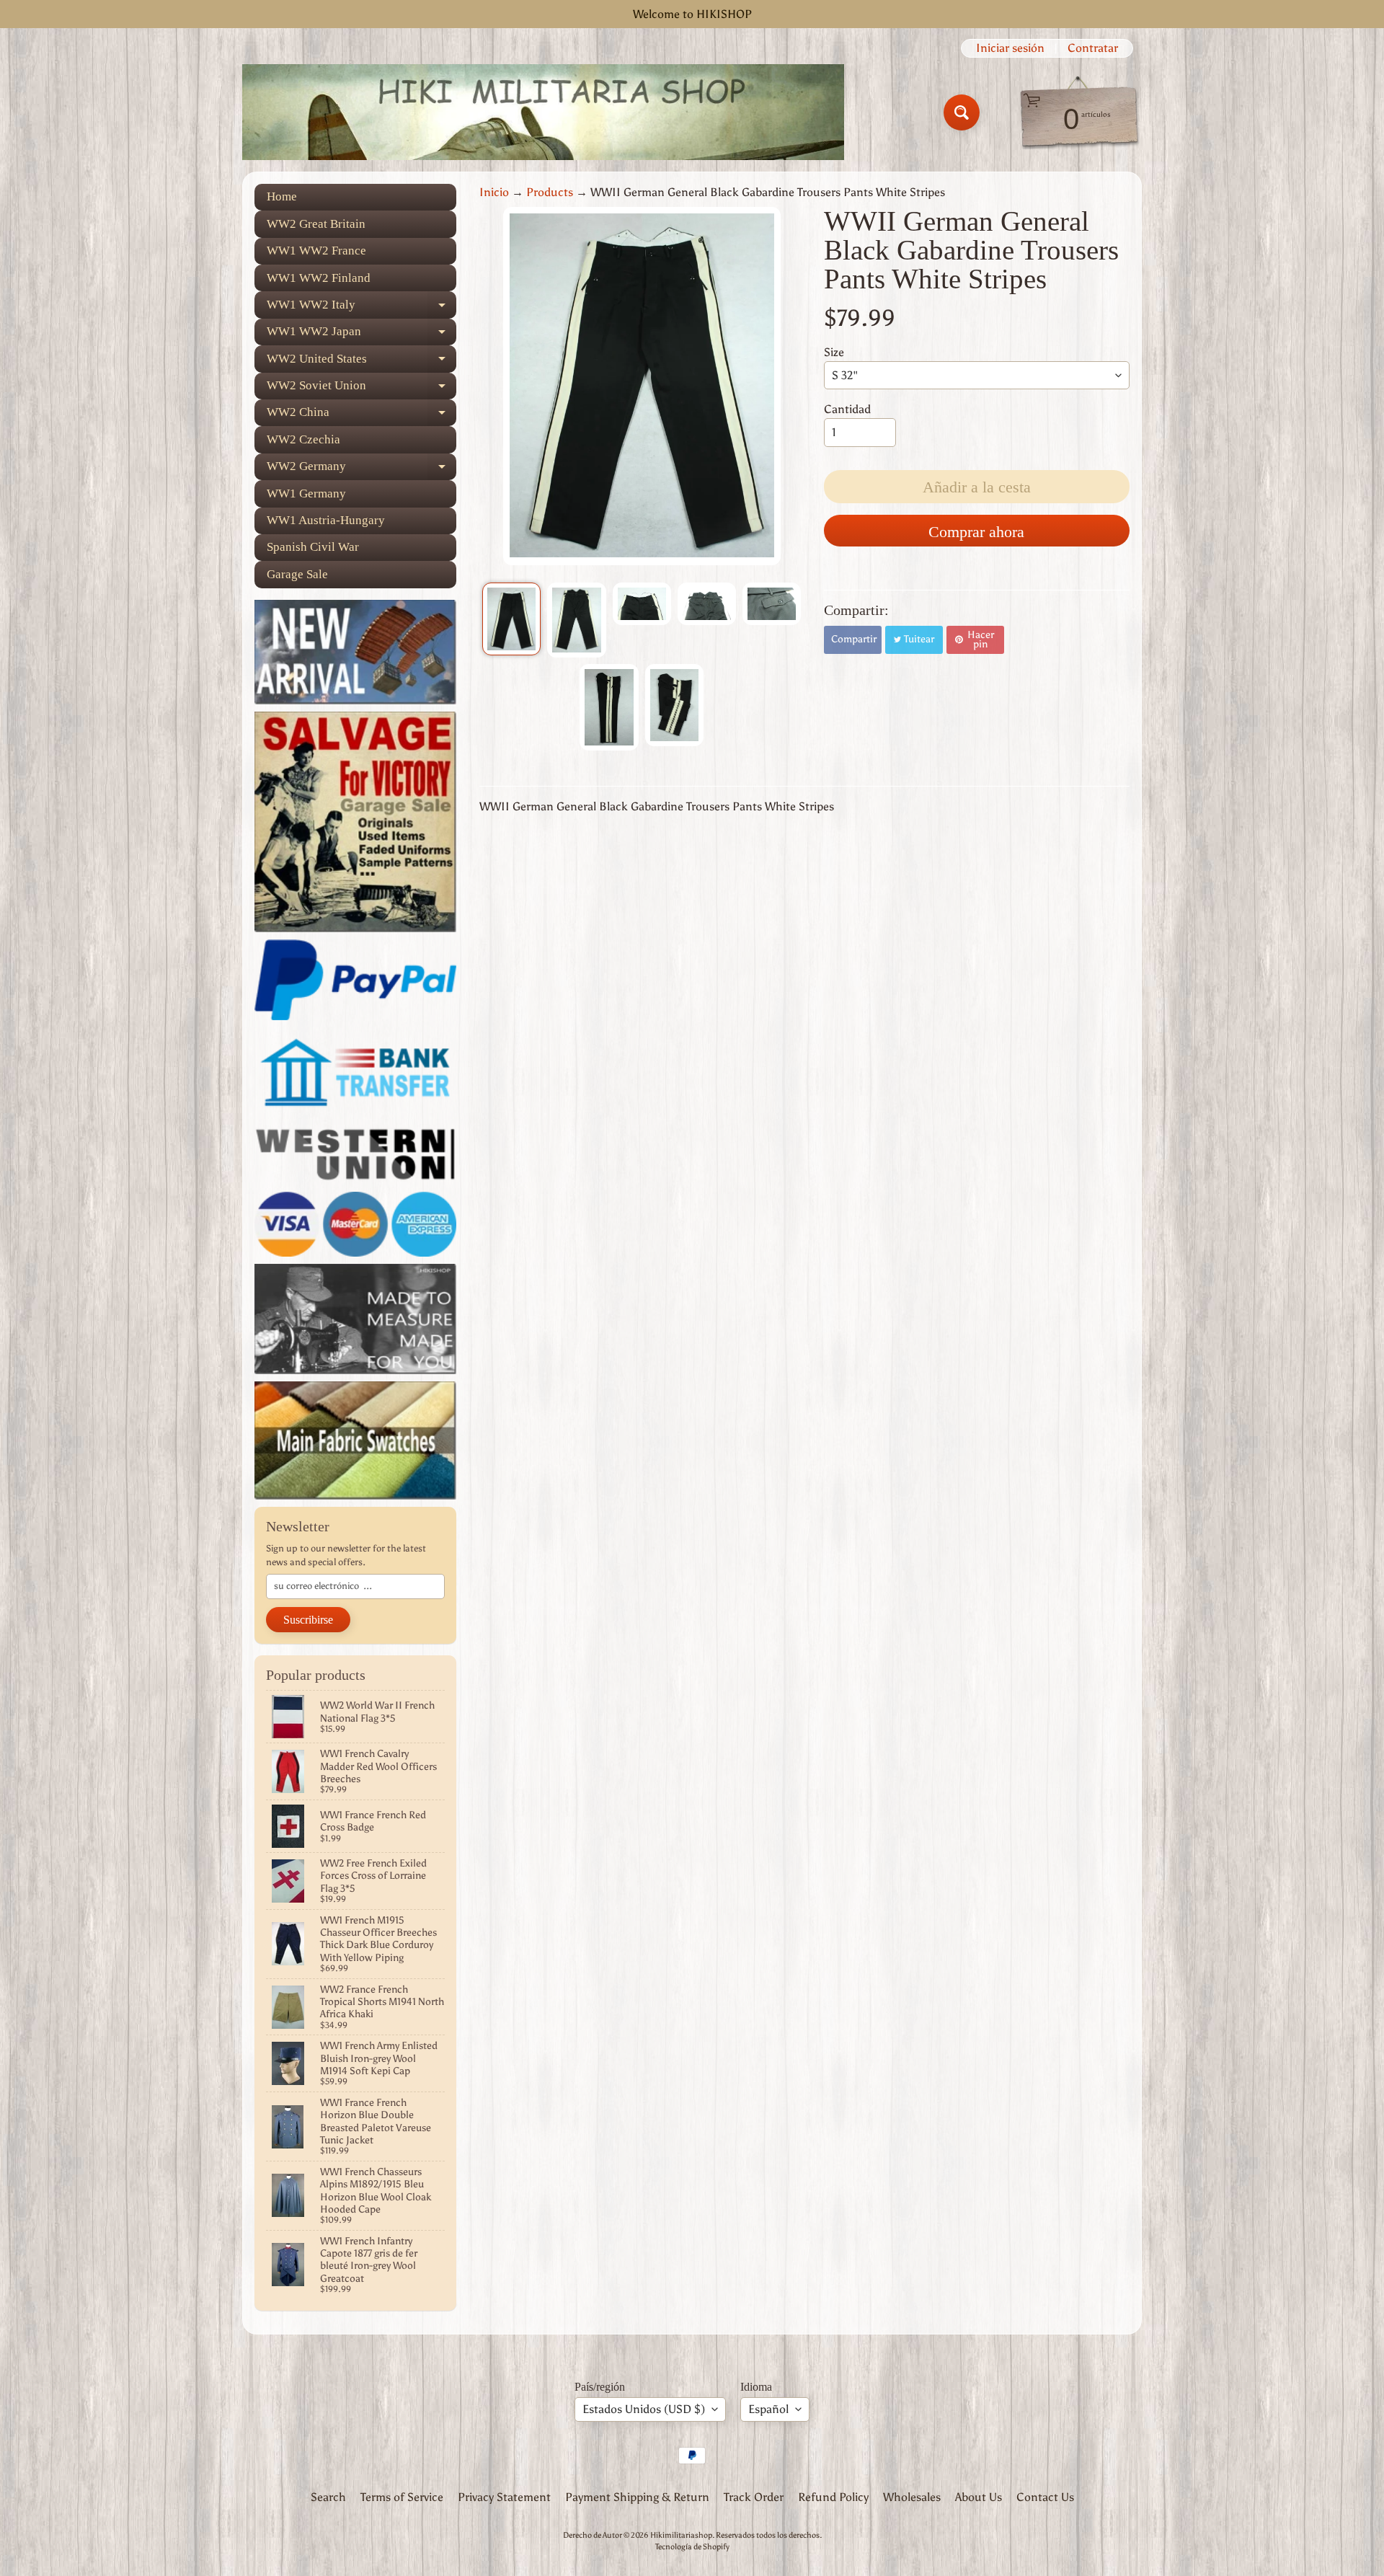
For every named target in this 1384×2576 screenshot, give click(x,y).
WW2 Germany (361, 470)
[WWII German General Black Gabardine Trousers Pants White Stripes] (511, 619)
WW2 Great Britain (316, 224)
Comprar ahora (976, 532)
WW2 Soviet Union (361, 389)
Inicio (494, 192)
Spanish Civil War (313, 547)
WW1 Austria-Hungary (326, 520)
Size (834, 352)
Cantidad (847, 409)
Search (328, 2497)
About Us (979, 2497)
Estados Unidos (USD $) (644, 2409)
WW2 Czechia (303, 439)
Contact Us (1045, 2497)
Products (550, 192)
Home (282, 196)
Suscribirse (308, 1620)
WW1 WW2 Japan (361, 335)
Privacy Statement (504, 2497)
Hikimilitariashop (681, 2535)
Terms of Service (402, 2497)
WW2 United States (361, 362)
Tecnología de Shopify (692, 2546)
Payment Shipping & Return (637, 2497)
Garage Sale (297, 574)
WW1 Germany (306, 493)
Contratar (1093, 48)
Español (768, 2409)
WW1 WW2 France (316, 251)
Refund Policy (833, 2497)
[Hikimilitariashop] (543, 112)
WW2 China (361, 416)
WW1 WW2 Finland (319, 278)
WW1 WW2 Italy (361, 308)
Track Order (754, 2497)
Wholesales (912, 2497)
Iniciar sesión (1010, 48)
